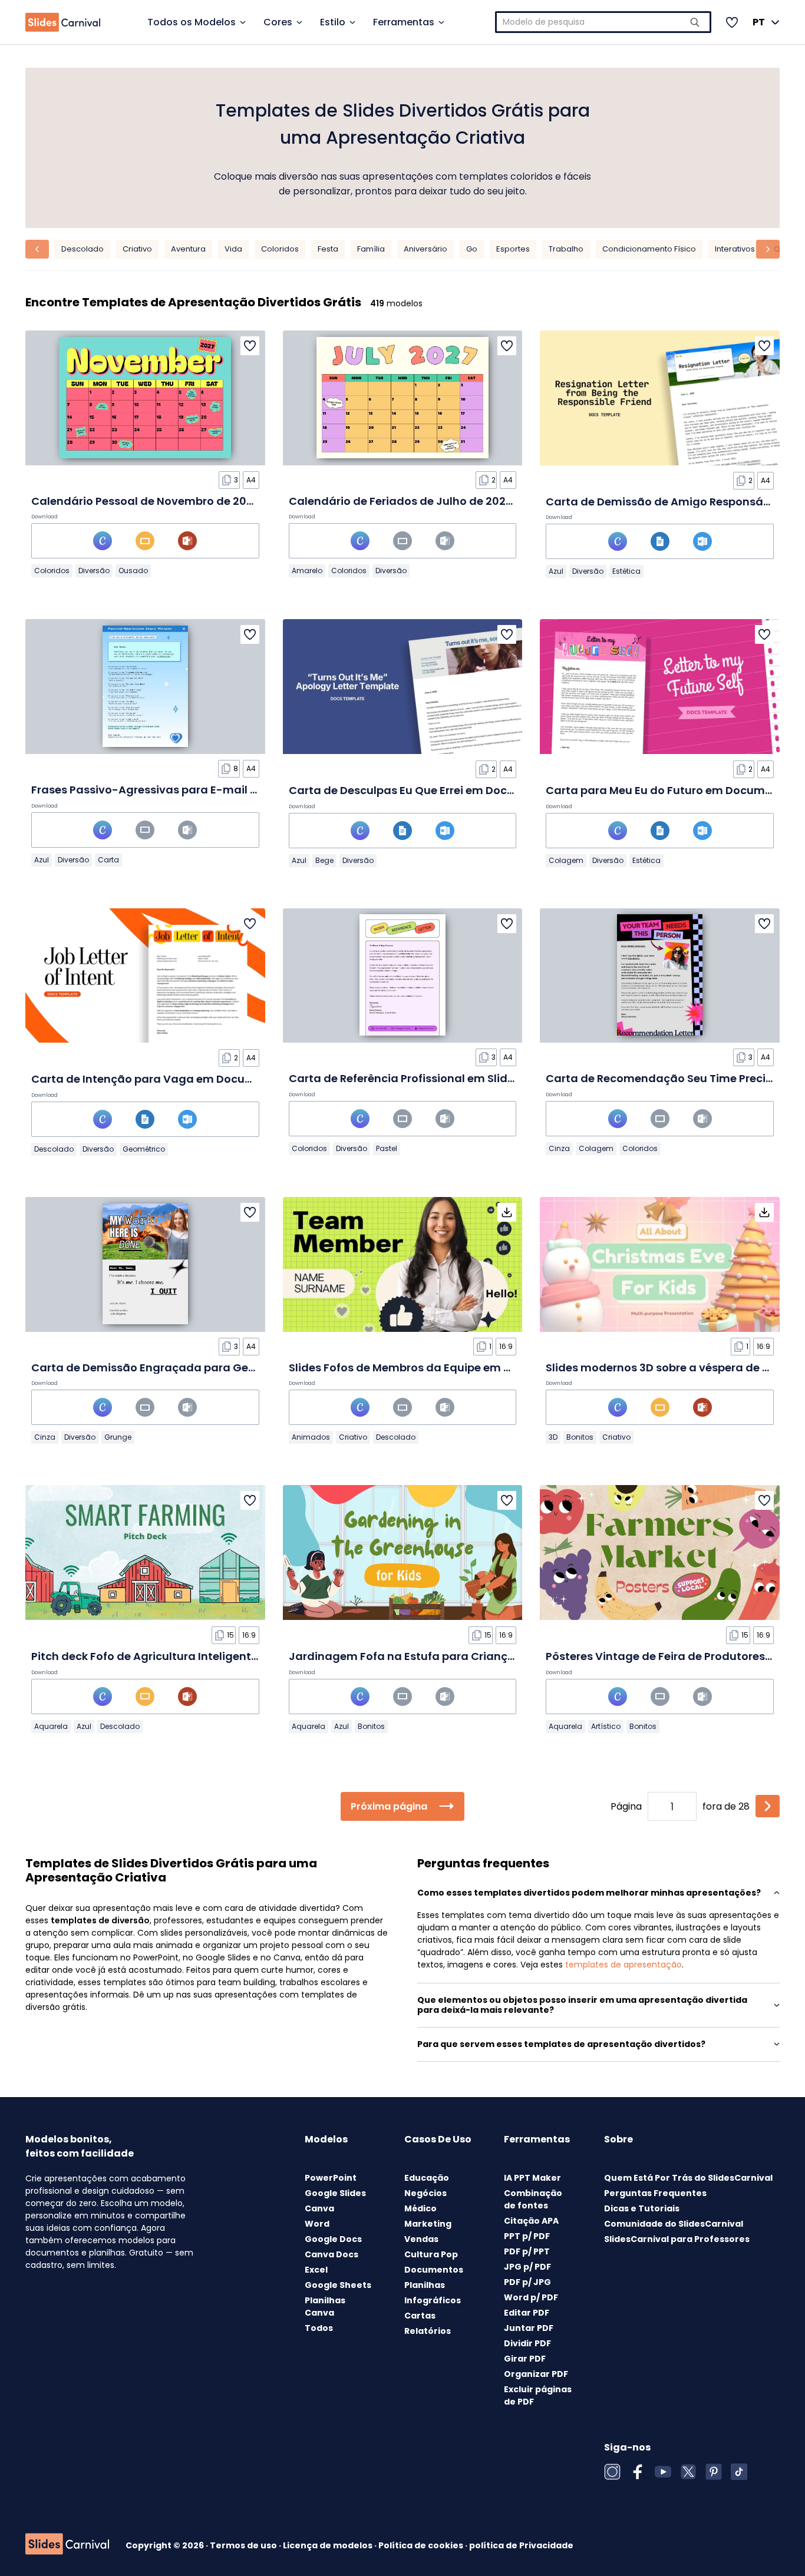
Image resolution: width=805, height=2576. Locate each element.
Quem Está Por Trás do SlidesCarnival (688, 2178)
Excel (316, 2270)
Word (317, 2224)
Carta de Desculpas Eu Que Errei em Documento (420, 790)
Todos (319, 2328)
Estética (626, 571)
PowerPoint (331, 2178)
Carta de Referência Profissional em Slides (404, 1078)
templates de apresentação (623, 1965)
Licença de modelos (329, 2545)
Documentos (434, 2270)
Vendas (421, 2239)
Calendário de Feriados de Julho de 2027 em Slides (428, 501)
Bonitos (580, 1437)
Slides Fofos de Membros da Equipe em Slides (412, 1368)
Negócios (425, 2193)
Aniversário (425, 249)
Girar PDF (525, 2359)
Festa (328, 249)
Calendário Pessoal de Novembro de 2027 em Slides (173, 501)
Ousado (133, 571)
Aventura (188, 249)
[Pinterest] (714, 2472)
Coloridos (280, 249)
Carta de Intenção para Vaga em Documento (156, 1079)
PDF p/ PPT (527, 2251)
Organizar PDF (536, 2374)
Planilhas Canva (325, 2307)
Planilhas (425, 2285)
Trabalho (566, 249)
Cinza (559, 1148)
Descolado (83, 249)
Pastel (387, 1148)
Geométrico (144, 1149)
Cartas (420, 2316)
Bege (324, 860)
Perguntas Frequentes (655, 2193)
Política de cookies (422, 2545)
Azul (556, 571)
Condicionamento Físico (649, 249)
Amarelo (307, 571)
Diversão (94, 571)
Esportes (513, 249)
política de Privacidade (521, 2545)
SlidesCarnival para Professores (677, 2239)
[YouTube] (663, 2472)
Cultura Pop (431, 2254)
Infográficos (433, 2300)
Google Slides (335, 2193)
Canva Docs (331, 2254)
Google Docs (333, 2239)
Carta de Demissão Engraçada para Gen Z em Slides (175, 1368)
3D (553, 1437)
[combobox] (603, 22)
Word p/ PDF (531, 2297)
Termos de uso (244, 2545)
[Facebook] (638, 2472)
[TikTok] (739, 2472)
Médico (420, 2208)
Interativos (735, 249)
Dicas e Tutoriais (642, 2208)
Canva (319, 2208)
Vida (233, 249)
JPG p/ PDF (527, 2267)
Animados (311, 1437)
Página (626, 1806)
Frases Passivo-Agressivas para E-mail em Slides (167, 790)
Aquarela (51, 1726)
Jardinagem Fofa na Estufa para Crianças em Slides (432, 1656)
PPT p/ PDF (527, 2236)
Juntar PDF (529, 2328)
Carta (108, 860)
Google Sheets (338, 2285)
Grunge (118, 1437)
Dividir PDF (527, 2343)
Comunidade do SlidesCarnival (674, 2224)
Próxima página (389, 1806)
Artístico (606, 1726)
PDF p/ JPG (527, 2282)
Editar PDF (527, 2313)
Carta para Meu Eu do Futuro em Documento (668, 790)
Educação (427, 2178)
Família (371, 249)
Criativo (137, 249)
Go (472, 249)
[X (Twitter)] (688, 2472)
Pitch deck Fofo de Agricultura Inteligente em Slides (172, 1656)
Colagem (566, 860)
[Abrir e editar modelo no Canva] (103, 541)
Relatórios (428, 2331)
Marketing (428, 2224)
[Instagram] (612, 2472)
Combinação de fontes (533, 2199)
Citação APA (531, 2221)
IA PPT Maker (532, 2178)
